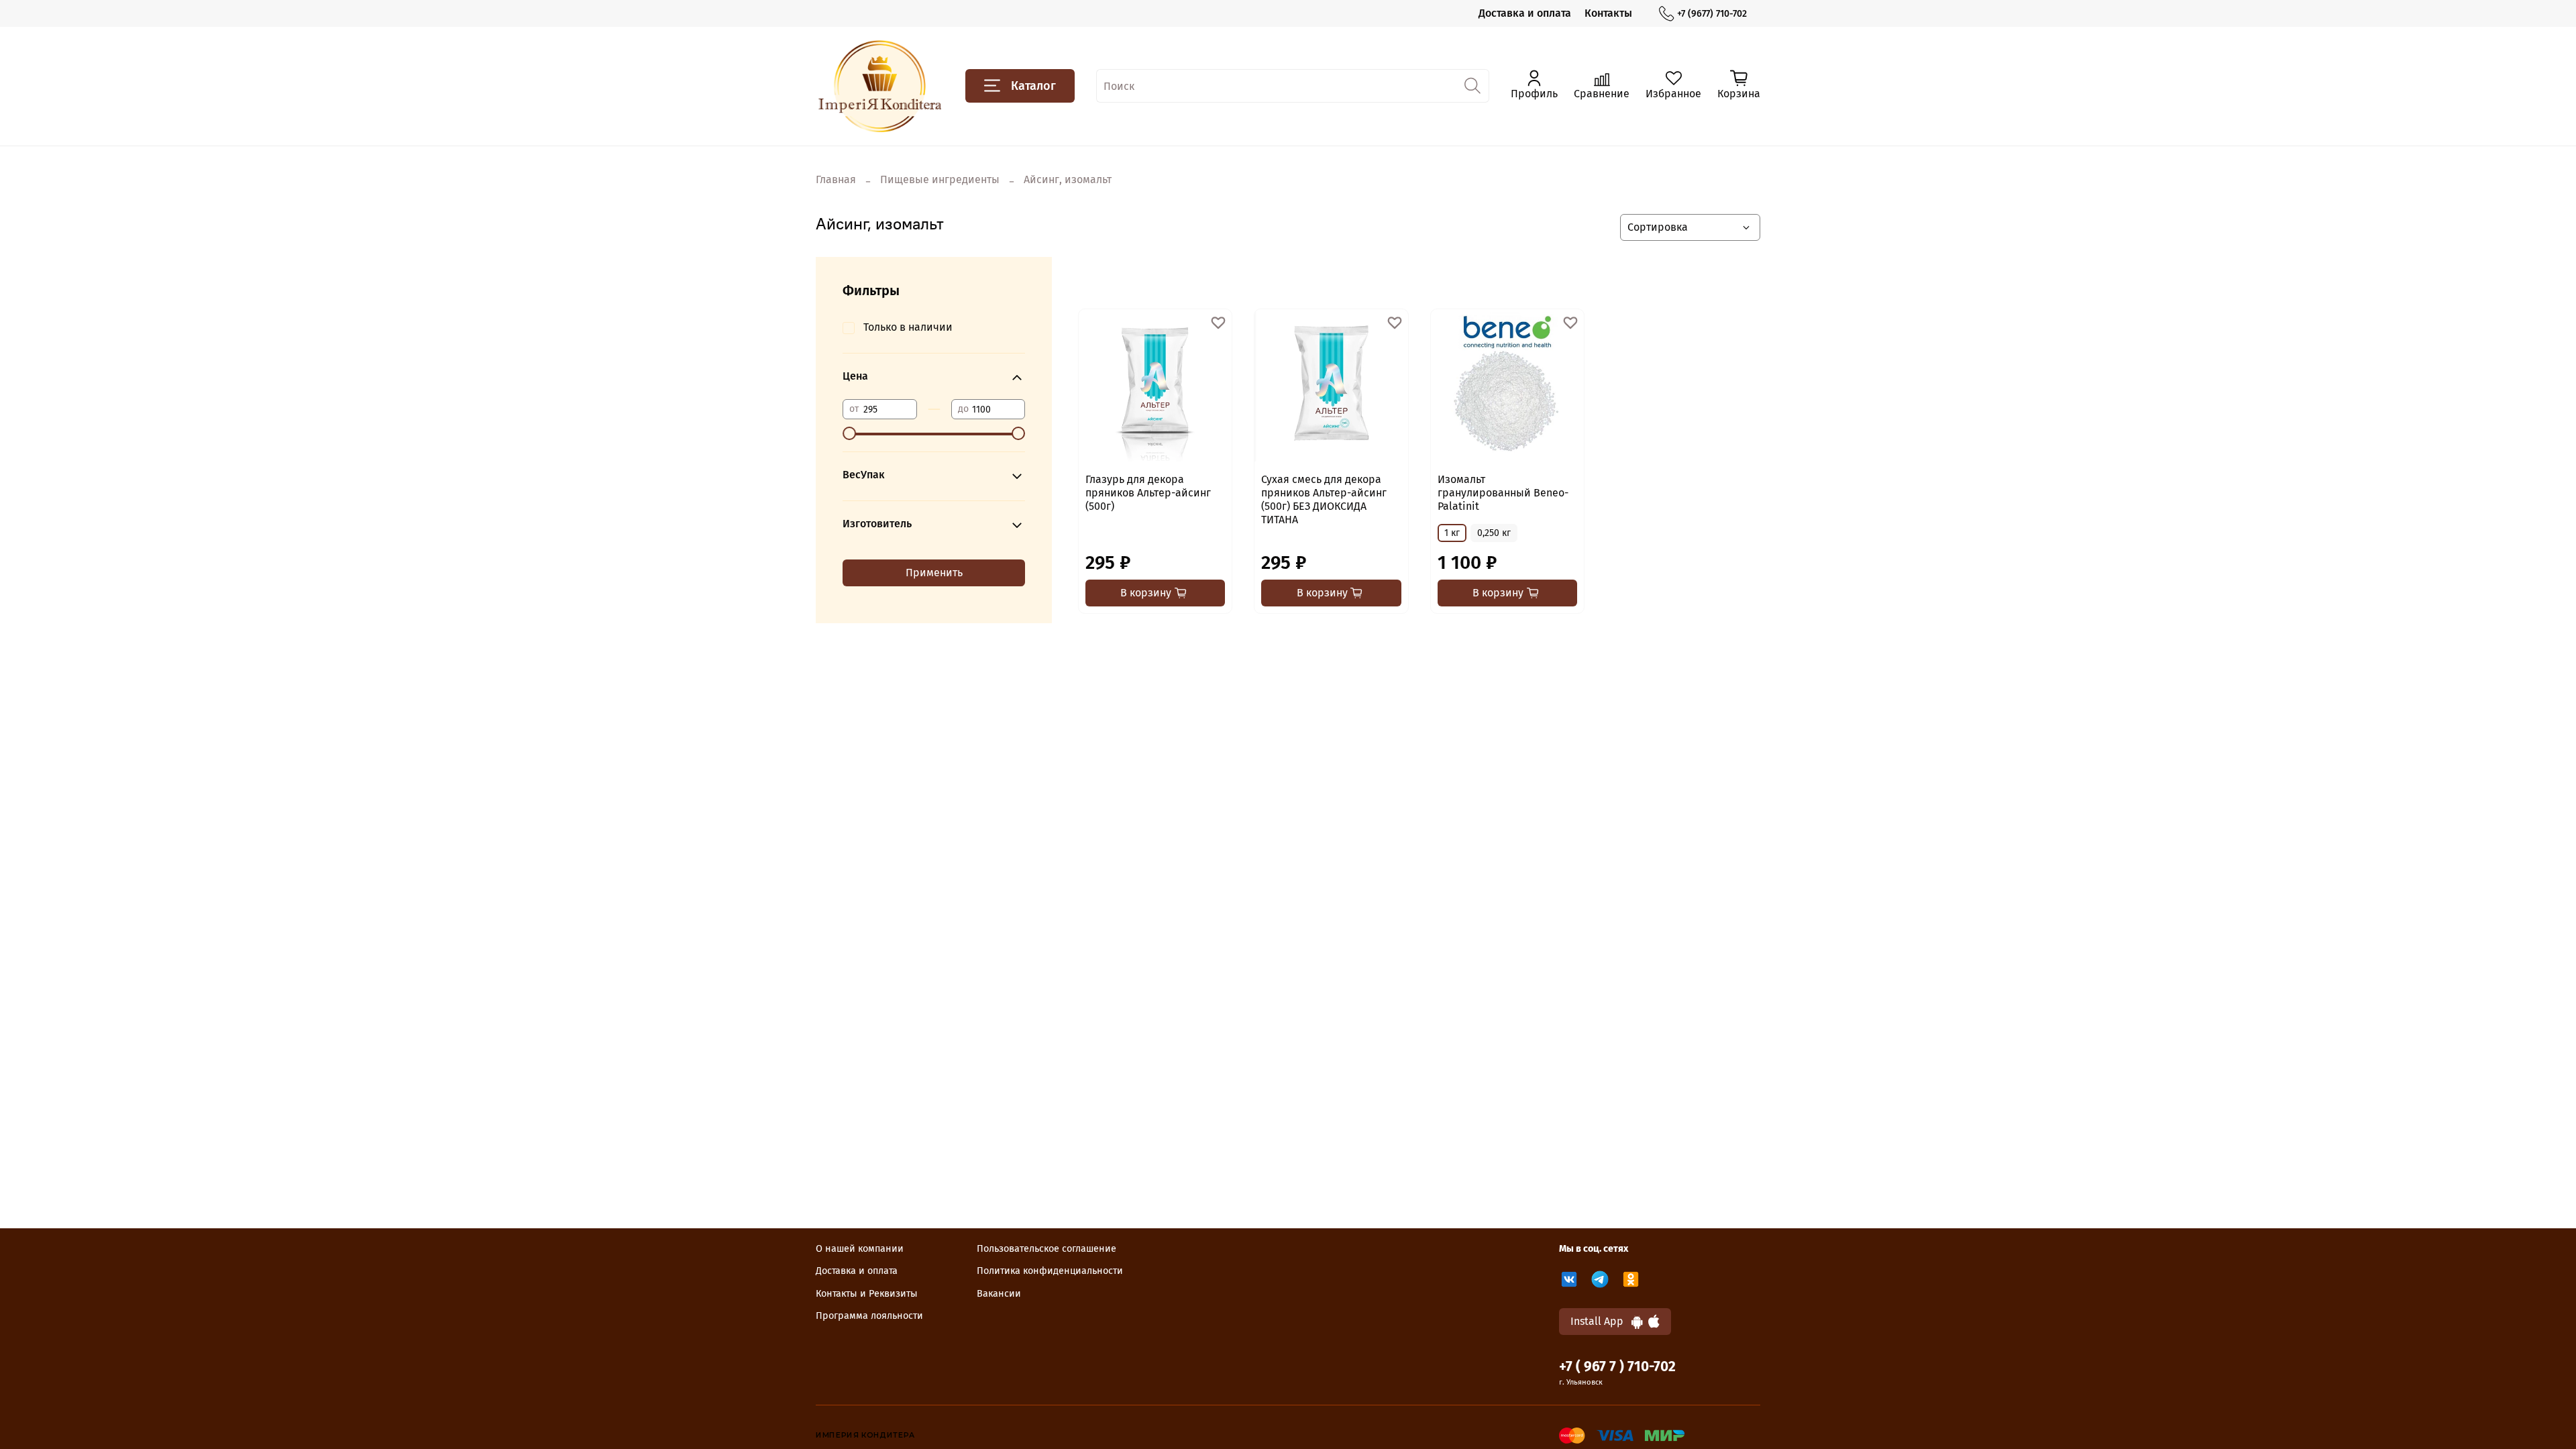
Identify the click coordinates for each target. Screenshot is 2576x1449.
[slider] (849, 433)
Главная (836, 179)
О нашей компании (860, 1249)
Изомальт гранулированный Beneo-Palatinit (1503, 493)
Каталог (1033, 86)
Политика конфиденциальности (1050, 1271)
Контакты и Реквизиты (867, 1294)
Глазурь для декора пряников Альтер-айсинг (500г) (1148, 493)
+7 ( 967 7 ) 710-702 (1617, 1367)
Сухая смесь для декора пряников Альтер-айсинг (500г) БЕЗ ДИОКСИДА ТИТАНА (1324, 499)
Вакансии (999, 1294)
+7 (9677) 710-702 (1712, 14)
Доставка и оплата (1525, 13)
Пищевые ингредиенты (940, 179)
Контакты (1608, 13)
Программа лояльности (869, 1316)
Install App (1601, 1321)
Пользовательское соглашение (1046, 1249)
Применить (934, 573)
